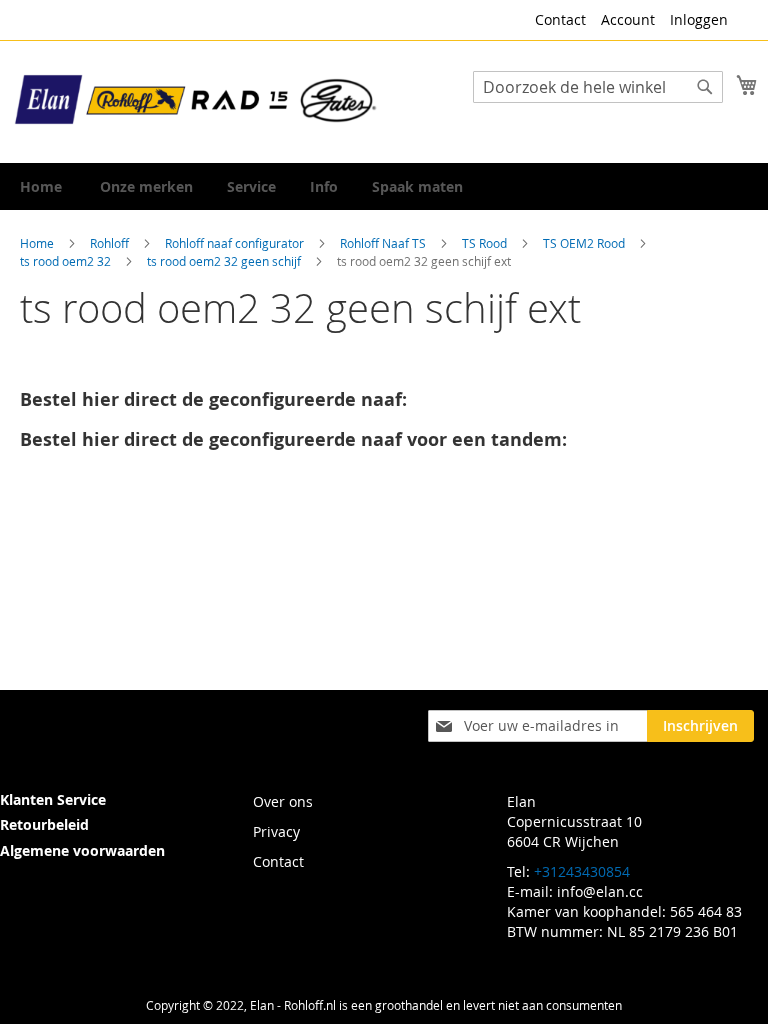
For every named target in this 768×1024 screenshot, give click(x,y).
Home (38, 243)
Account (628, 19)
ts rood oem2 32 (67, 261)
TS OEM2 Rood (585, 243)
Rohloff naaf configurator (236, 243)
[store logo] (197, 100)
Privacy (276, 831)
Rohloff (111, 243)
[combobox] (598, 87)
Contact (560, 19)
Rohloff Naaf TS (384, 243)
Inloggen (699, 19)
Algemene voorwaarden (82, 850)
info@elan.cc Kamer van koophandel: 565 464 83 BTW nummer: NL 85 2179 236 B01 (624, 911)
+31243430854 (582, 871)
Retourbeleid (44, 824)
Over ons (283, 801)
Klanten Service (53, 799)
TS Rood (486, 243)
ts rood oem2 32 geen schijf (225, 261)
